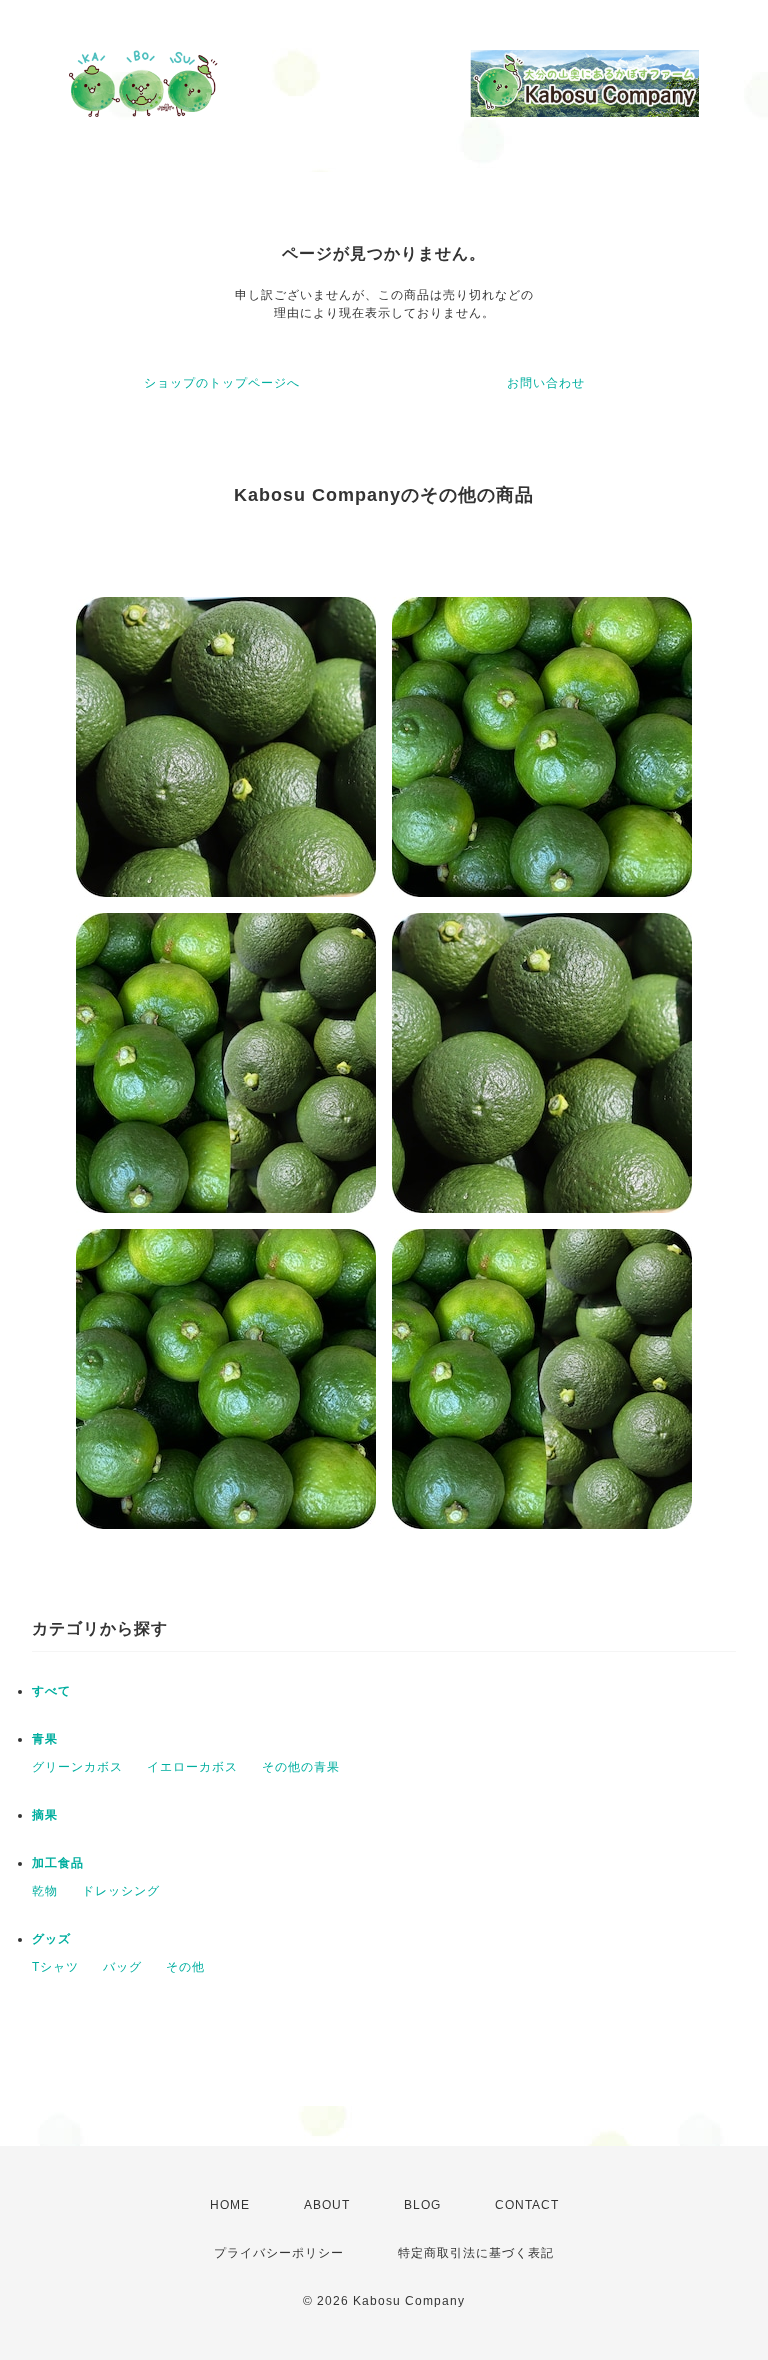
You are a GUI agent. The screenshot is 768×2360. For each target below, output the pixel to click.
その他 (185, 1967)
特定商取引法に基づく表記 (476, 2253)
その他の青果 (301, 1767)
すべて (51, 1691)
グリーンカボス (77, 1767)
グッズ (51, 1939)
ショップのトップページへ (222, 383)
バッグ (122, 1967)
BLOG (422, 2205)
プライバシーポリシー (279, 2253)
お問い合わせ (546, 383)
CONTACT (527, 2205)
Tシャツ (55, 1967)
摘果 (45, 1815)
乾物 (45, 1891)
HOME (230, 2205)
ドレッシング (121, 1891)
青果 (45, 1739)
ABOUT (327, 2205)
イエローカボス (192, 1767)
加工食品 (58, 1863)
